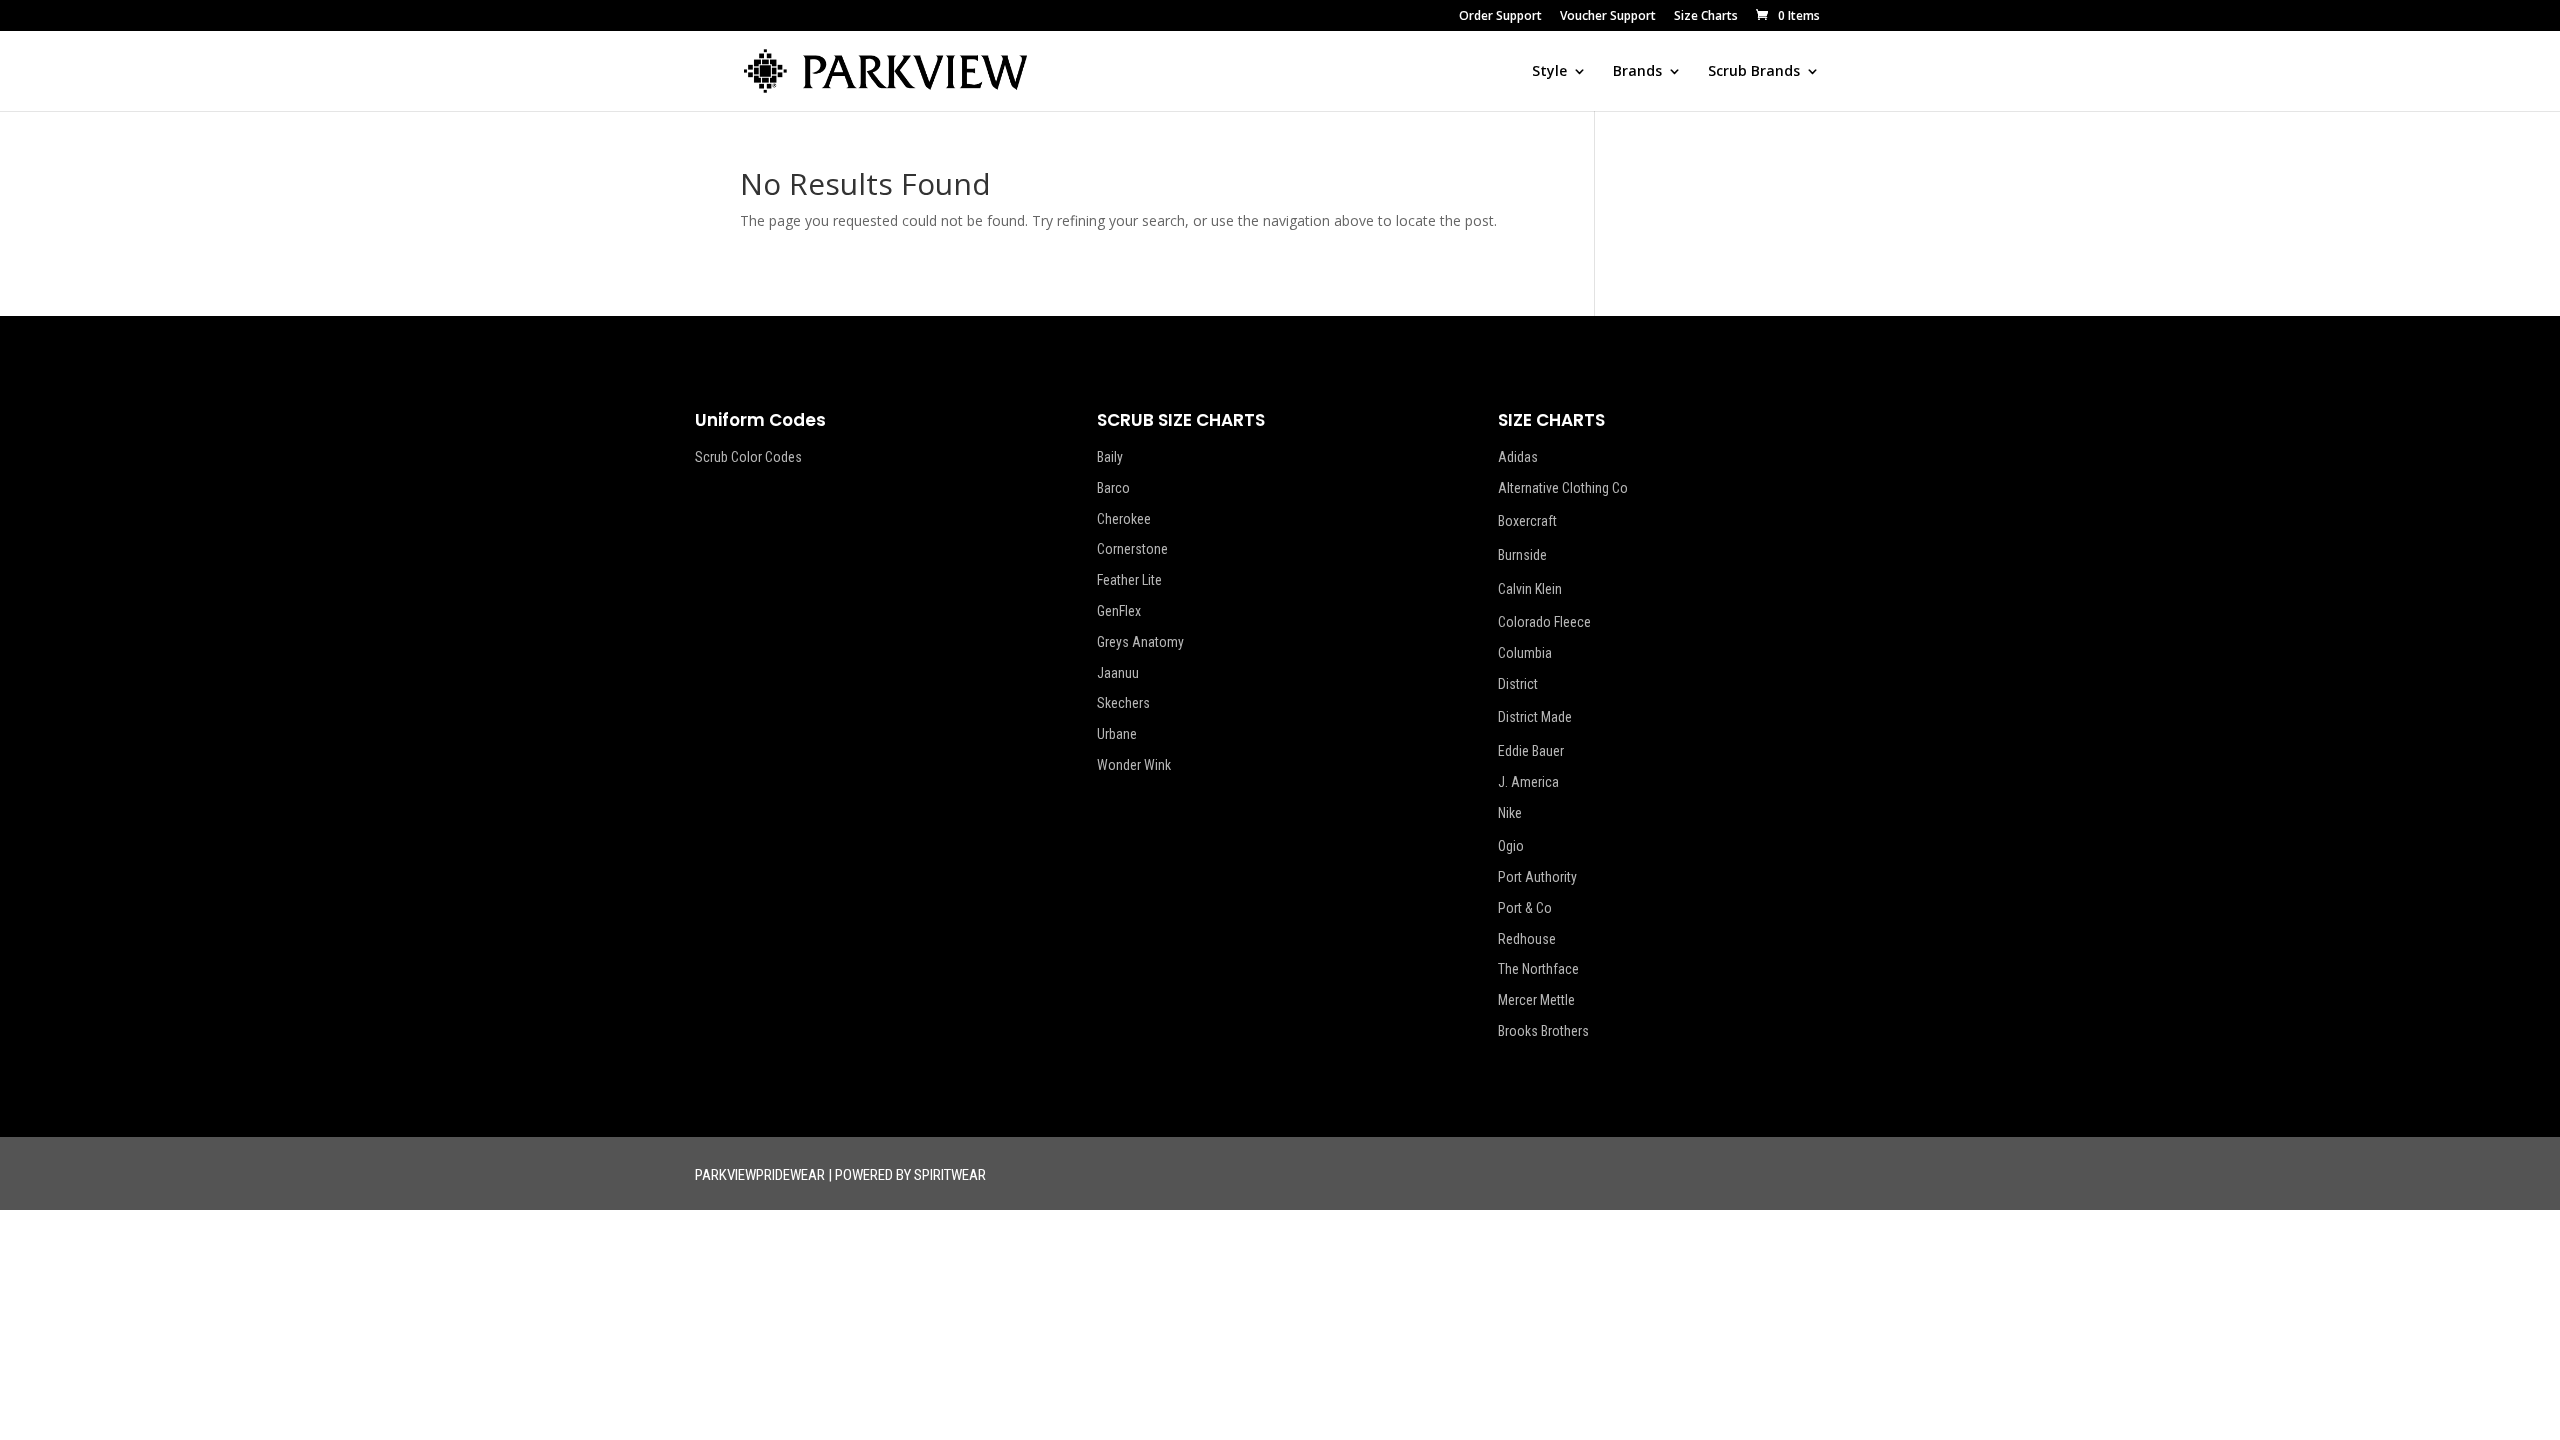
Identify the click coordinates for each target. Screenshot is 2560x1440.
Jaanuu (1118, 673)
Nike (1510, 813)
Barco (1113, 488)
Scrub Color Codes (748, 457)
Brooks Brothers (1543, 1031)
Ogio (1511, 846)
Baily (1110, 457)
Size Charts (1706, 17)
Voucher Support (1608, 17)
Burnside (1522, 555)
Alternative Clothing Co (1563, 488)
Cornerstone (1132, 549)
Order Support (1500, 17)
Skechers (1123, 703)
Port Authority (1537, 877)
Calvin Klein (1530, 589)
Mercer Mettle (1536, 1000)
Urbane (1117, 734)
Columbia (1525, 653)
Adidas (1518, 457)
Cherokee (1124, 519)
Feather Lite (1129, 580)
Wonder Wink (1134, 765)
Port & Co (1525, 908)
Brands (1637, 72)
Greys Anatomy (1140, 642)
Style (1549, 72)
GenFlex (1119, 611)
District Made (1535, 717)
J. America (1528, 782)
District (1518, 684)
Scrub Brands (1754, 72)
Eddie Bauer (1531, 751)
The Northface (1538, 969)
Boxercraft (1527, 521)
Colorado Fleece (1544, 622)
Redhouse (1527, 939)
